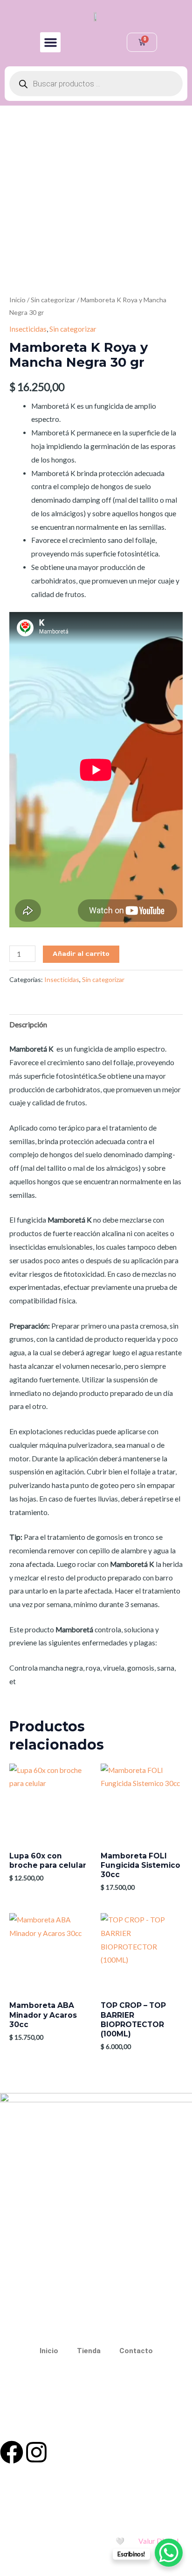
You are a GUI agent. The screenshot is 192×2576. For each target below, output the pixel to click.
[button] (50, 43)
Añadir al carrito (81, 954)
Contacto (136, 2351)
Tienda (89, 2351)
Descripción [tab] (28, 1025)
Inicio (17, 300)
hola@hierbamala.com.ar (106, 2407)
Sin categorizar (53, 300)
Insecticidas (28, 329)
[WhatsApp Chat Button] (169, 2553)
